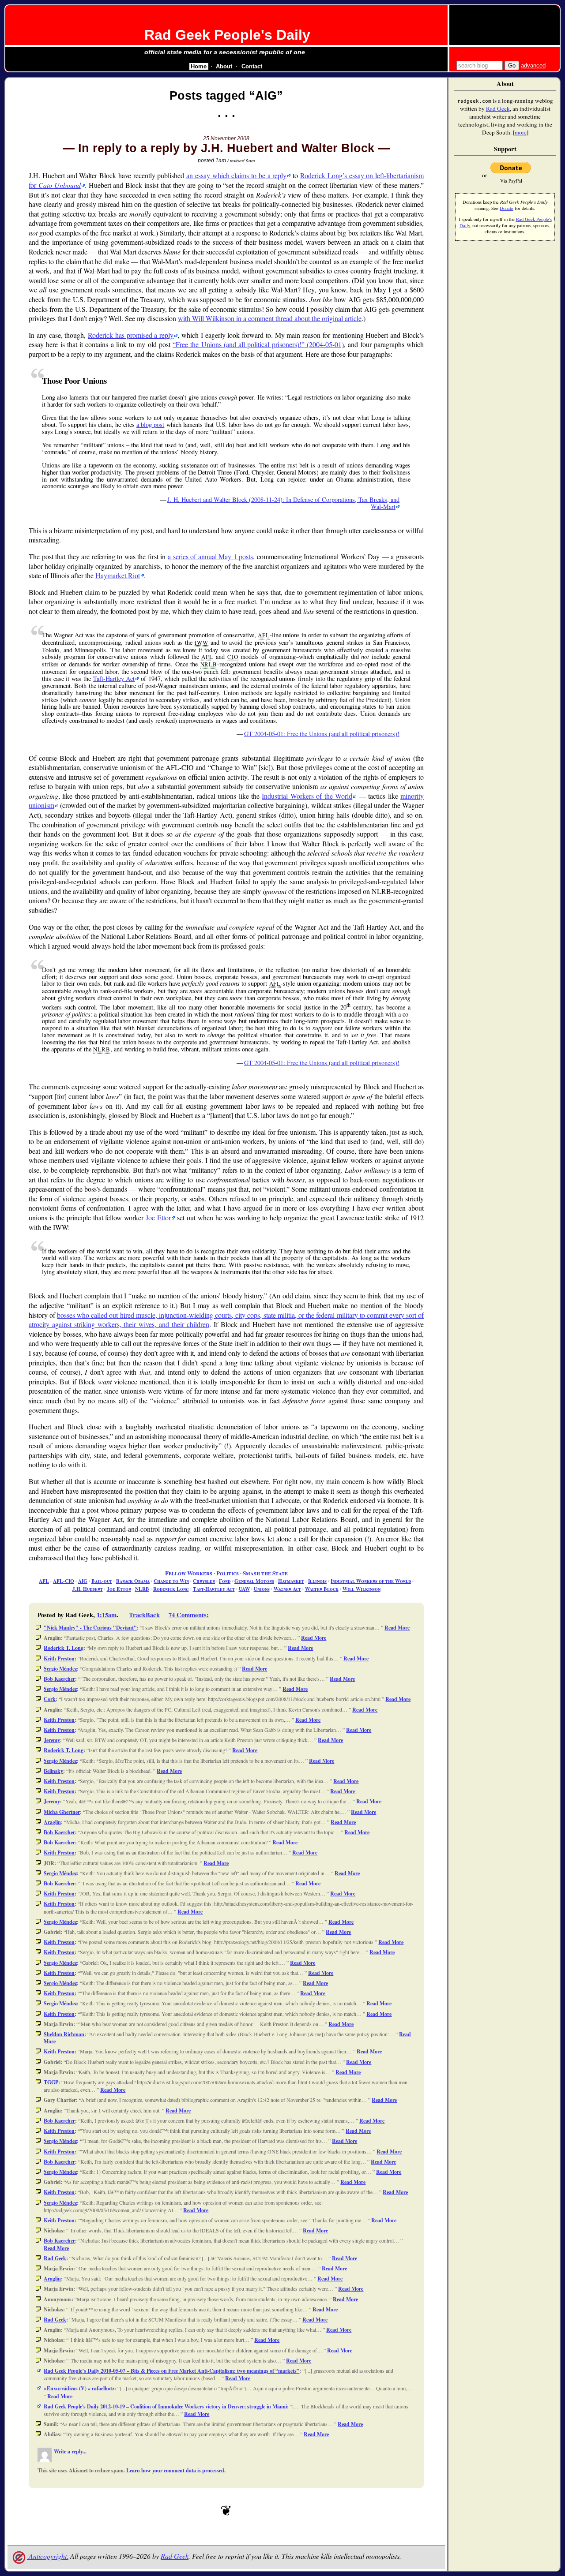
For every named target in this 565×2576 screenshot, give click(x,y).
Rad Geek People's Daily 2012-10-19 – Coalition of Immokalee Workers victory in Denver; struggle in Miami (165, 2406)
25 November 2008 (226, 138)
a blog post (151, 424)
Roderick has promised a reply (131, 335)
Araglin (52, 1822)
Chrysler (204, 1581)
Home (199, 66)
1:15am (107, 1615)
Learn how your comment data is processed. (176, 2470)
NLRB (142, 1589)
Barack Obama (133, 1581)
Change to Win (171, 1581)
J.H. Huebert (88, 1589)
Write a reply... (70, 2451)
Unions (262, 1589)
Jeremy (52, 1740)
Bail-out (102, 1581)
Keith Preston (59, 1658)
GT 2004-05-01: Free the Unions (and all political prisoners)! (322, 734)
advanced (533, 65)
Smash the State (265, 1573)
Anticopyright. (48, 2556)
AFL (44, 1581)
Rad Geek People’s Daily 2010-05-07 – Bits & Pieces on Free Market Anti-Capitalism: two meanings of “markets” (171, 2371)
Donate (507, 208)
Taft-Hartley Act (114, 679)
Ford (225, 1581)
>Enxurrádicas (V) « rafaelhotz (79, 2388)
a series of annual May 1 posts (210, 556)
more (521, 132)
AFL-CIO (64, 1581)
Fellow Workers (189, 1573)
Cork (50, 1699)
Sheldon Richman (64, 2034)
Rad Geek (55, 2258)
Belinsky (53, 1771)
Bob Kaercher (59, 1679)
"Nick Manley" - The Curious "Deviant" (90, 1628)
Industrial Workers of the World (307, 796)
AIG (83, 1581)
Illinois (317, 1581)
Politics (228, 1573)
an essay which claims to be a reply (236, 175)
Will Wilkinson (362, 1589)
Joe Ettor (158, 1217)
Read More (397, 1628)
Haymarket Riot (118, 575)
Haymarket (291, 1581)
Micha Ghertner (62, 1812)
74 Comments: (189, 1615)
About (224, 66)
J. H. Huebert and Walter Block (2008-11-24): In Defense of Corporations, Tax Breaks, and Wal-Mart (283, 503)
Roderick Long (171, 1589)
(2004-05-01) (260, 344)
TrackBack (144, 1615)
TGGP (51, 2082)
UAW (244, 1589)
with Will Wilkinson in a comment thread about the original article (270, 318)
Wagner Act (287, 1589)
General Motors (254, 1581)
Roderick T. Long (64, 1648)
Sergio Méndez (60, 1669)
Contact (252, 66)
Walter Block (322, 1589)
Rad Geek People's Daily (227, 35)
